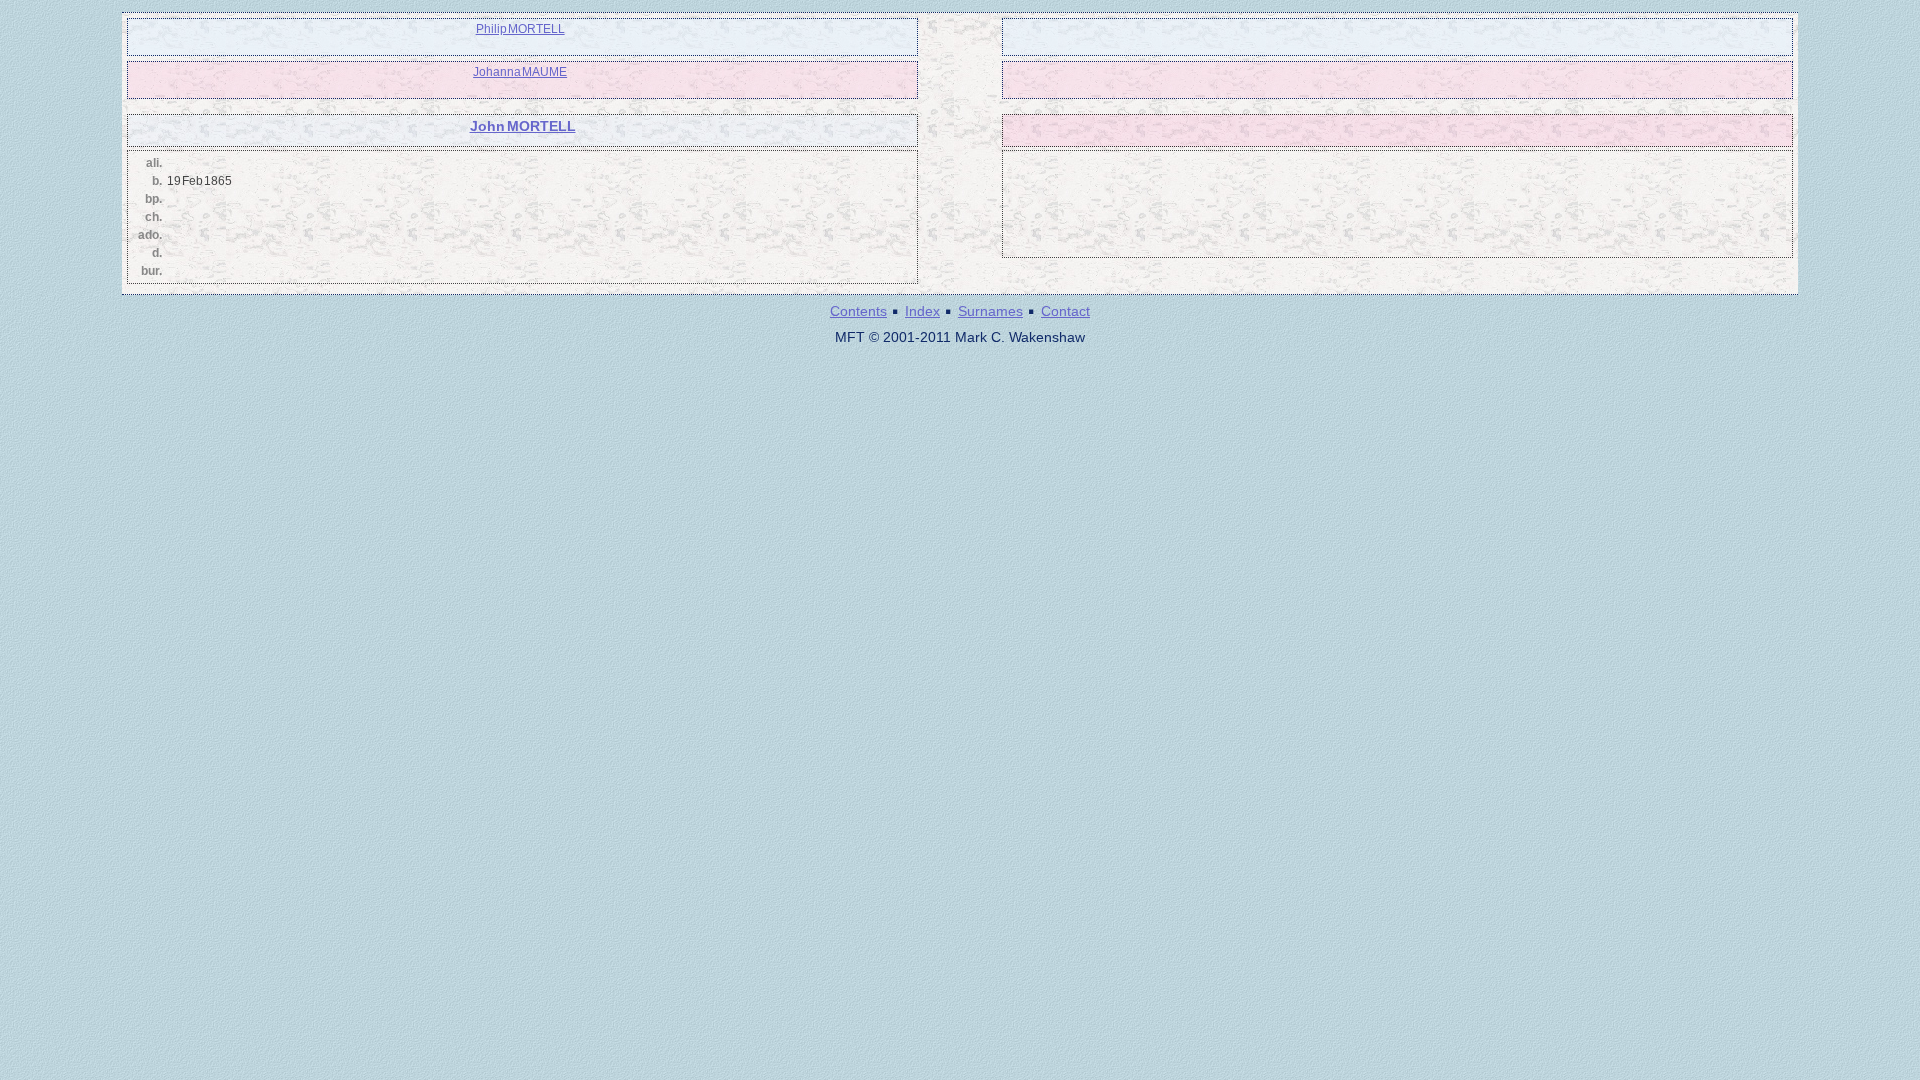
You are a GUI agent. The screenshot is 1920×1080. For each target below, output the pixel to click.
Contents (858, 311)
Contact (1065, 311)
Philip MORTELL (520, 29)
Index (922, 311)
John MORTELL (523, 126)
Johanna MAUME (520, 72)
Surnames (990, 311)
